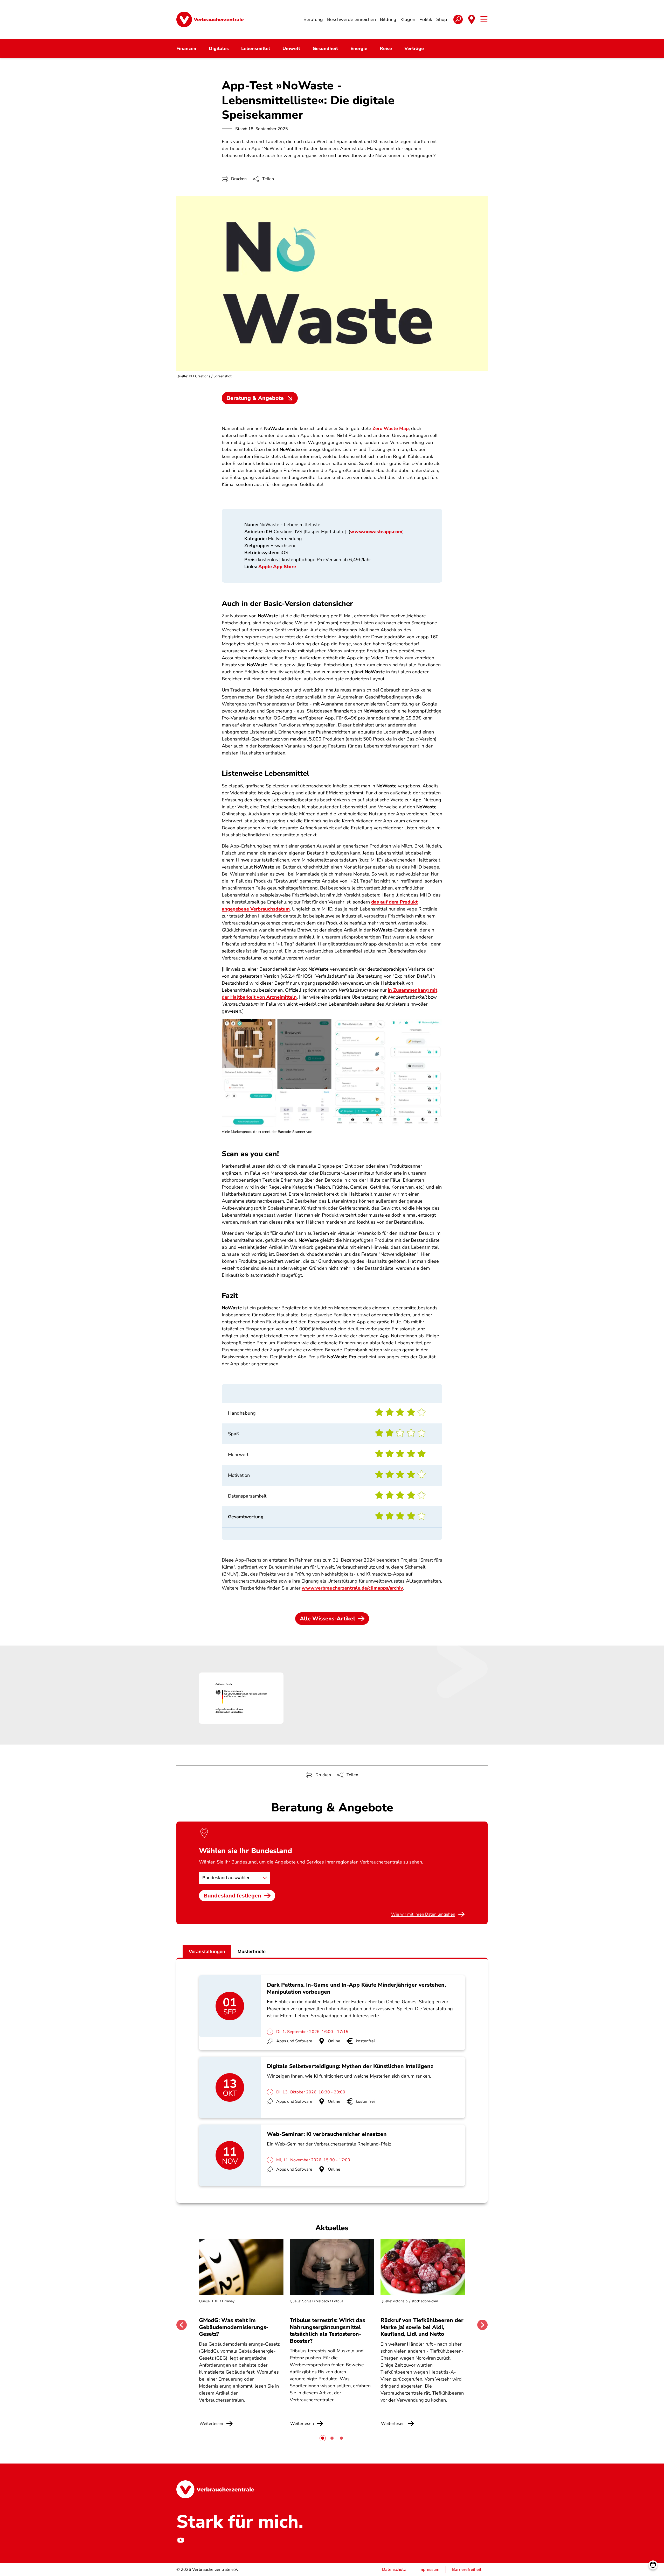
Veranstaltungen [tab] (207, 1952)
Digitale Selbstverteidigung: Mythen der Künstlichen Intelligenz (350, 2066)
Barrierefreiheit (467, 2570)
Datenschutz (394, 2570)
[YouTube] (181, 2540)
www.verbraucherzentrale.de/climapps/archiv (352, 1588)
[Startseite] (210, 19)
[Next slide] (482, 2325)
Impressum (429, 2570)
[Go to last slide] (182, 2325)
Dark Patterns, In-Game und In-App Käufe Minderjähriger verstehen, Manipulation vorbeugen (356, 1988)
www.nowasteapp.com (376, 532)
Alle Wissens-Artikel (327, 1619)
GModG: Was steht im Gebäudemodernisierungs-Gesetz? (234, 2327)
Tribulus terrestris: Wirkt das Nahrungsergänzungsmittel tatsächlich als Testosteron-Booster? (327, 2330)
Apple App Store (277, 567)
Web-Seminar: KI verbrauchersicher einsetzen (327, 2134)
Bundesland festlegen (232, 1896)
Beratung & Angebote (255, 398)
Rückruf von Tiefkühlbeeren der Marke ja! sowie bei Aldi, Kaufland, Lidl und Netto (422, 2327)
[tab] (323, 2438)
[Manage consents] (653, 2565)
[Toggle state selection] (472, 19)
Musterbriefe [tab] (252, 1952)
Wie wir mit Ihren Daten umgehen (423, 1914)
